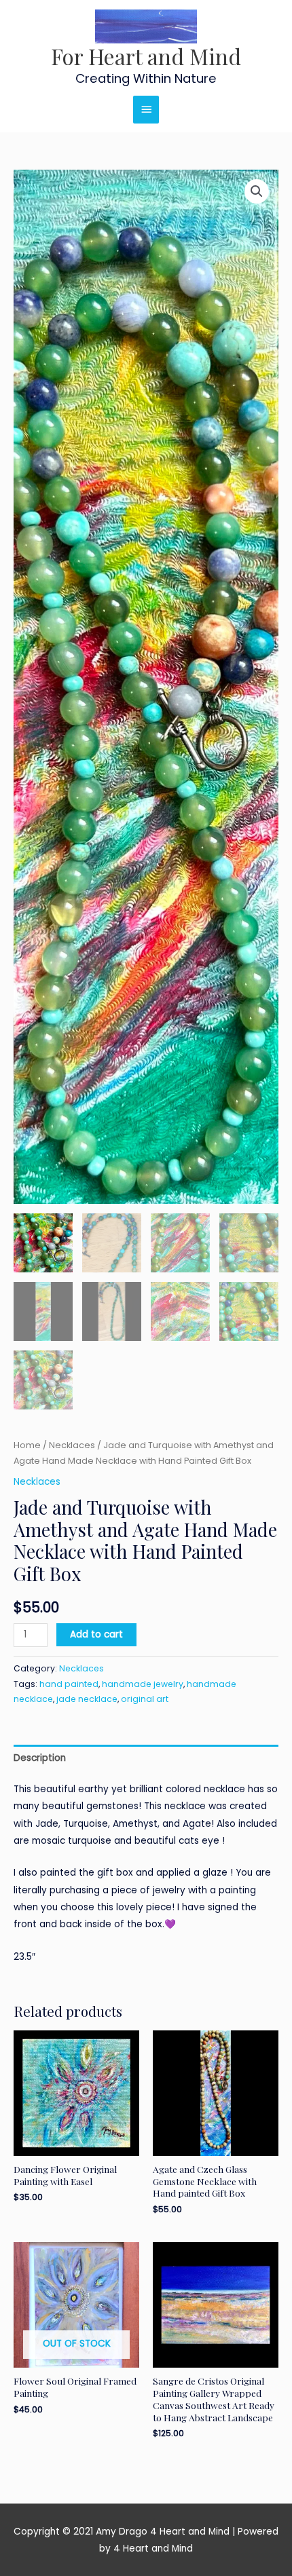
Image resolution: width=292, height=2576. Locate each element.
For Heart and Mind (146, 56)
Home (27, 1445)
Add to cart (96, 1634)
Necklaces (72, 1445)
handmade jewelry (143, 1684)
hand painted (69, 1684)
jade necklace (87, 1699)
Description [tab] (40, 1758)
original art (145, 1699)
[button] (257, 191)
